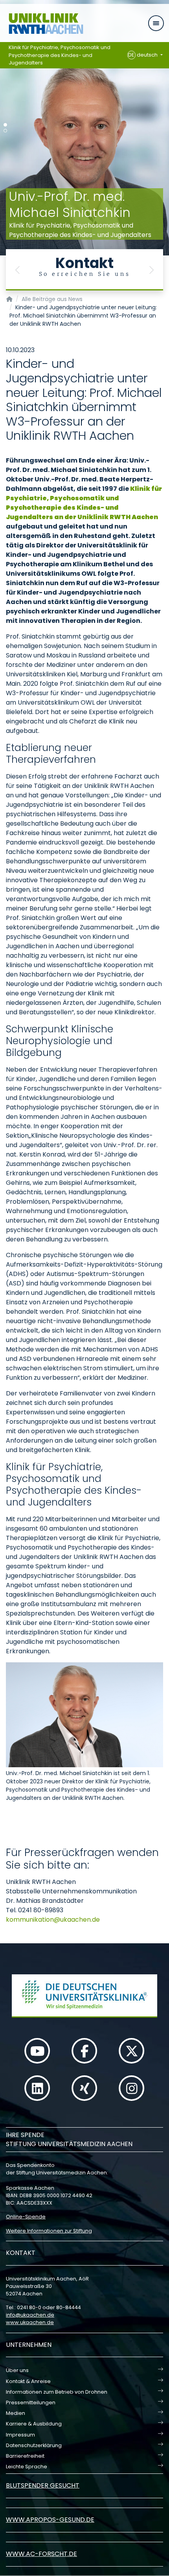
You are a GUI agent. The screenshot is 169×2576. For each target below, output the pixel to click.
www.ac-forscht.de (41, 2554)
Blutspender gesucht (43, 2485)
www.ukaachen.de (30, 2322)
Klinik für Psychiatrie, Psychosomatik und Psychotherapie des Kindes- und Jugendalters (60, 55)
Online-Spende (26, 2217)
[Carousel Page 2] (5, 131)
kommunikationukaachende (53, 1920)
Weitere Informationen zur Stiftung (49, 2231)
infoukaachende (30, 2315)
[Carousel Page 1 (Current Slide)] (5, 125)
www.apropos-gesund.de (50, 2520)
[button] (18, 270)
